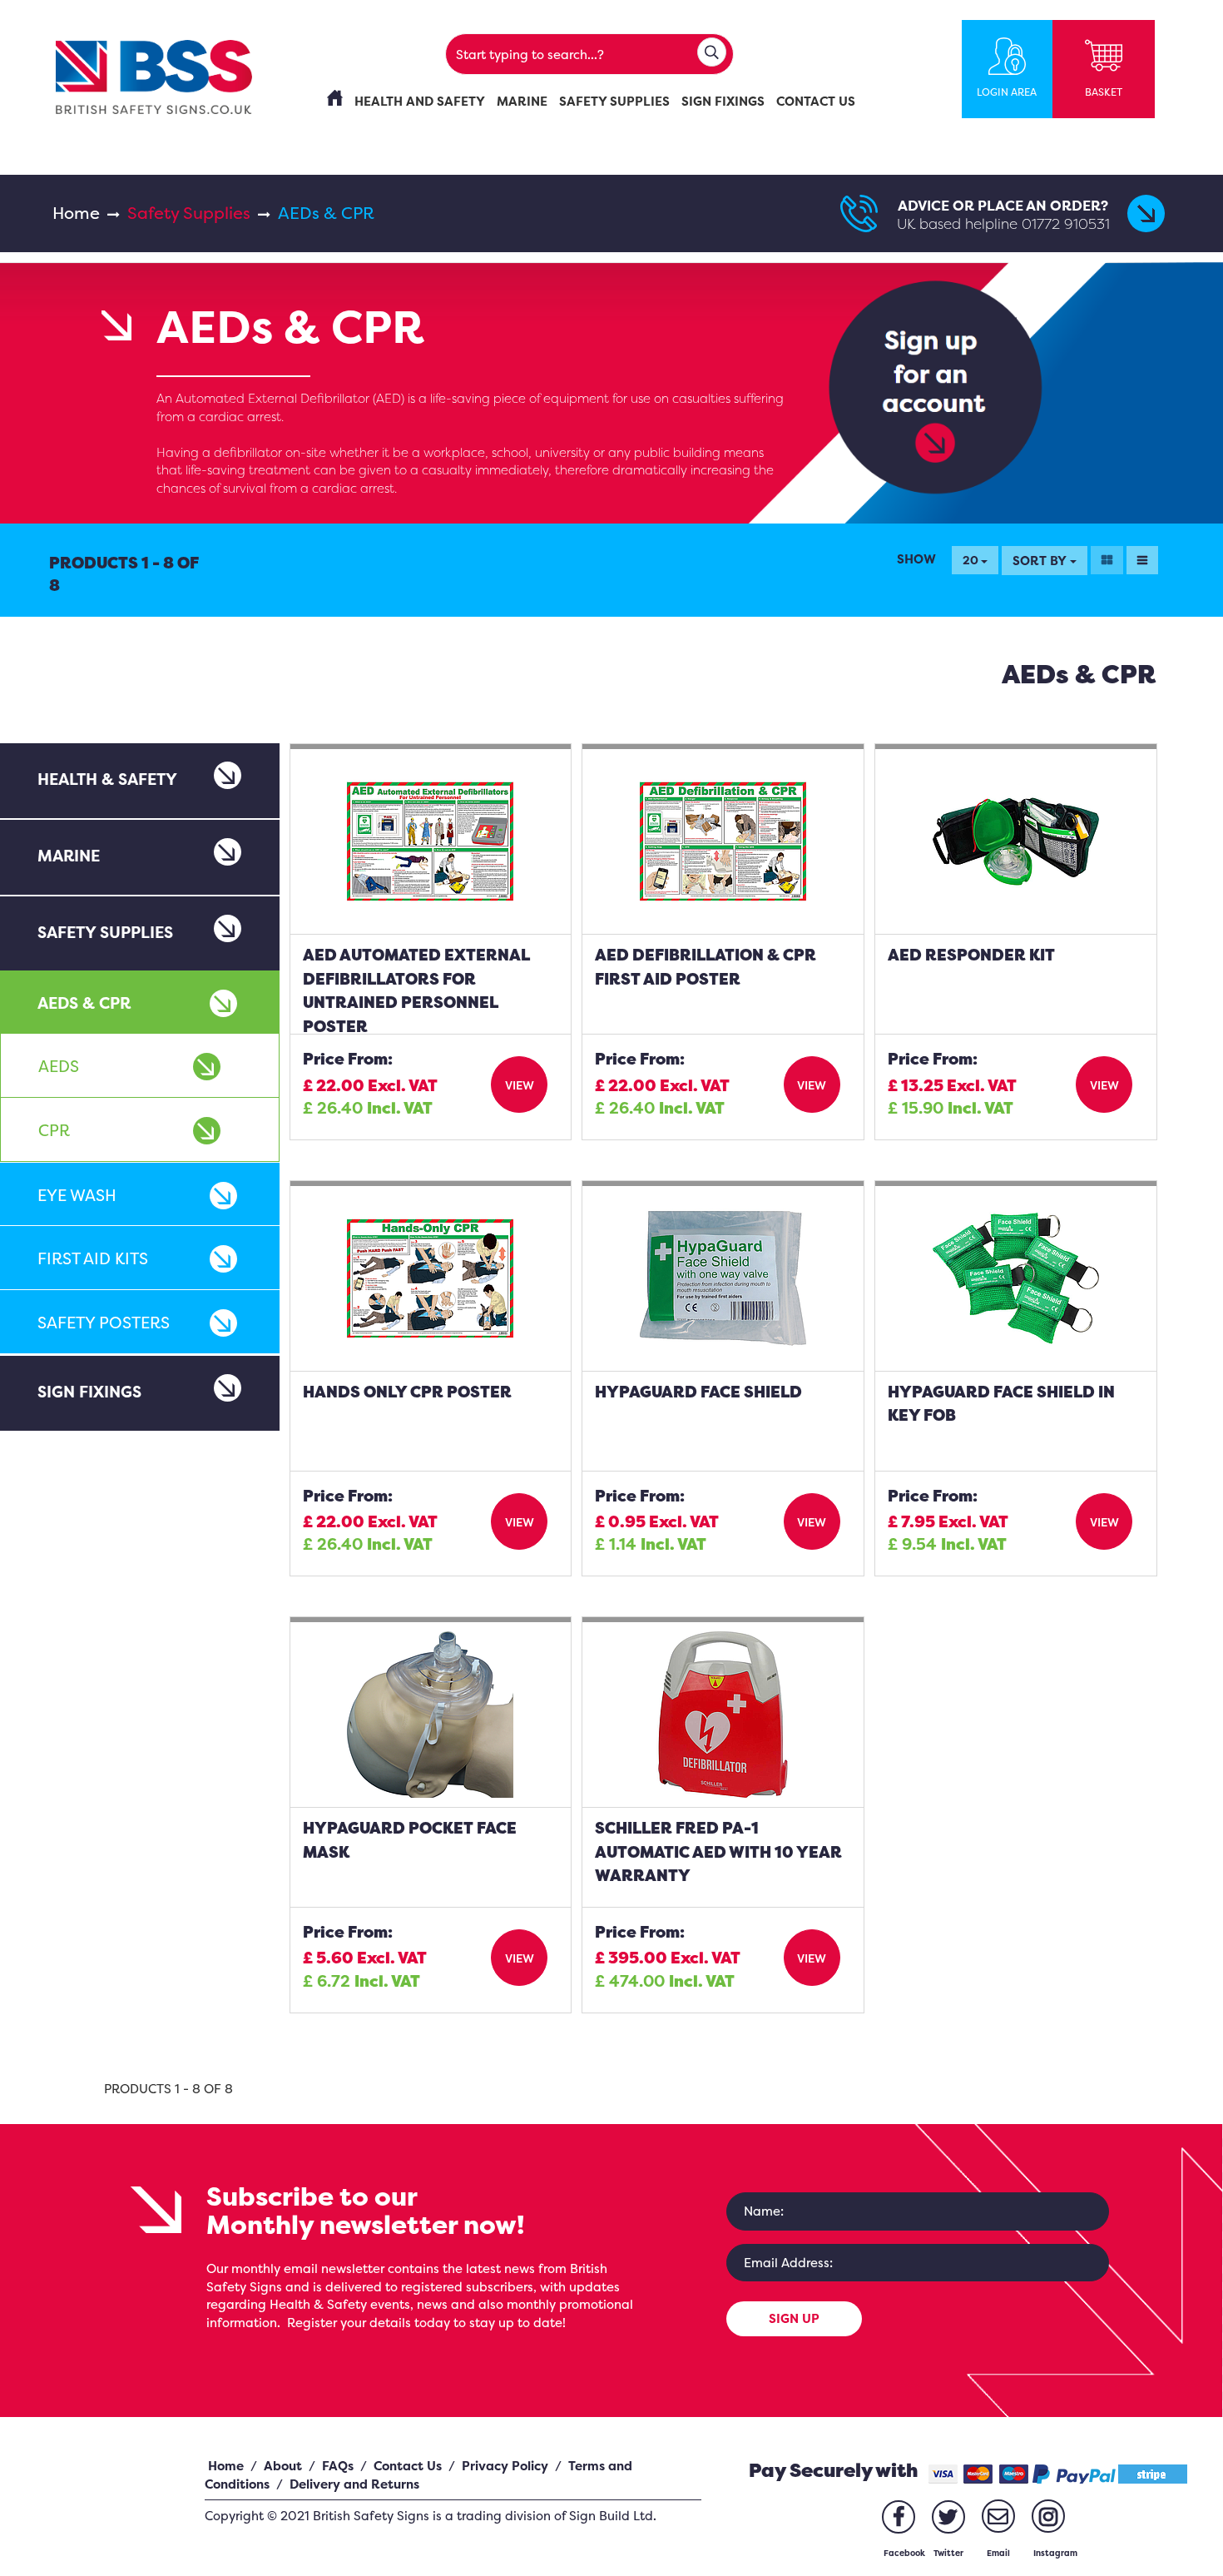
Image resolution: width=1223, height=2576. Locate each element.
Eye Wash (77, 1195)
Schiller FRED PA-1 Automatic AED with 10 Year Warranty (718, 1851)
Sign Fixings (89, 1392)
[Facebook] (899, 2517)
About (283, 2466)
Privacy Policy (505, 2466)
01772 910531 (1066, 223)
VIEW (520, 1085)
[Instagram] (1048, 2516)
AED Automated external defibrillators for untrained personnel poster (416, 990)
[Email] (998, 2516)
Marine (69, 856)
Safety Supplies (189, 213)
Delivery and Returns (354, 2484)
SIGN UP (794, 2318)
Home (76, 213)
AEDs (59, 1066)
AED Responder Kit (971, 955)
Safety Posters (104, 1323)
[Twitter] (948, 2517)
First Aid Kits (93, 1258)
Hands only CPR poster (407, 1392)
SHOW (916, 559)
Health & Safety (107, 779)
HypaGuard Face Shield (698, 1392)
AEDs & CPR (84, 1003)
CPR (54, 1130)
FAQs (338, 2466)
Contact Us (408, 2466)
